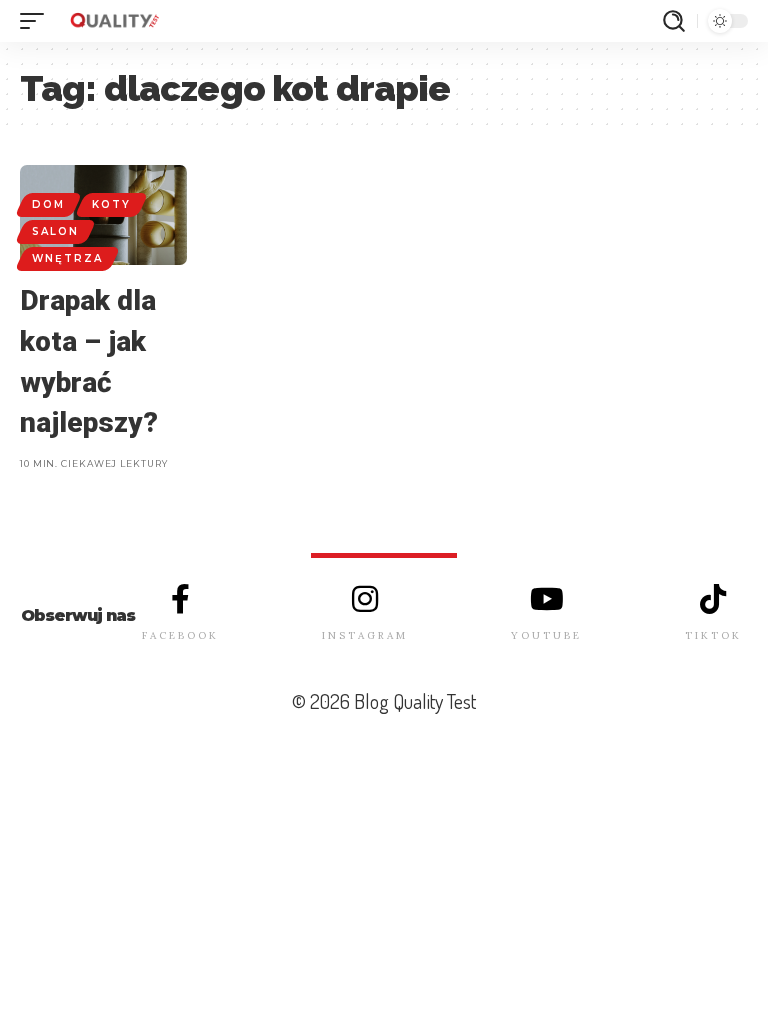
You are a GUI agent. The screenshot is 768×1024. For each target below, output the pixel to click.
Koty (111, 204)
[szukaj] (674, 21)
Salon (55, 231)
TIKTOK (713, 635)
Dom (48, 204)
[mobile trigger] (37, 21)
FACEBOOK (180, 635)
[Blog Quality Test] (114, 21)
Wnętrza (67, 258)
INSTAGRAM (365, 635)
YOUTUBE (546, 635)
